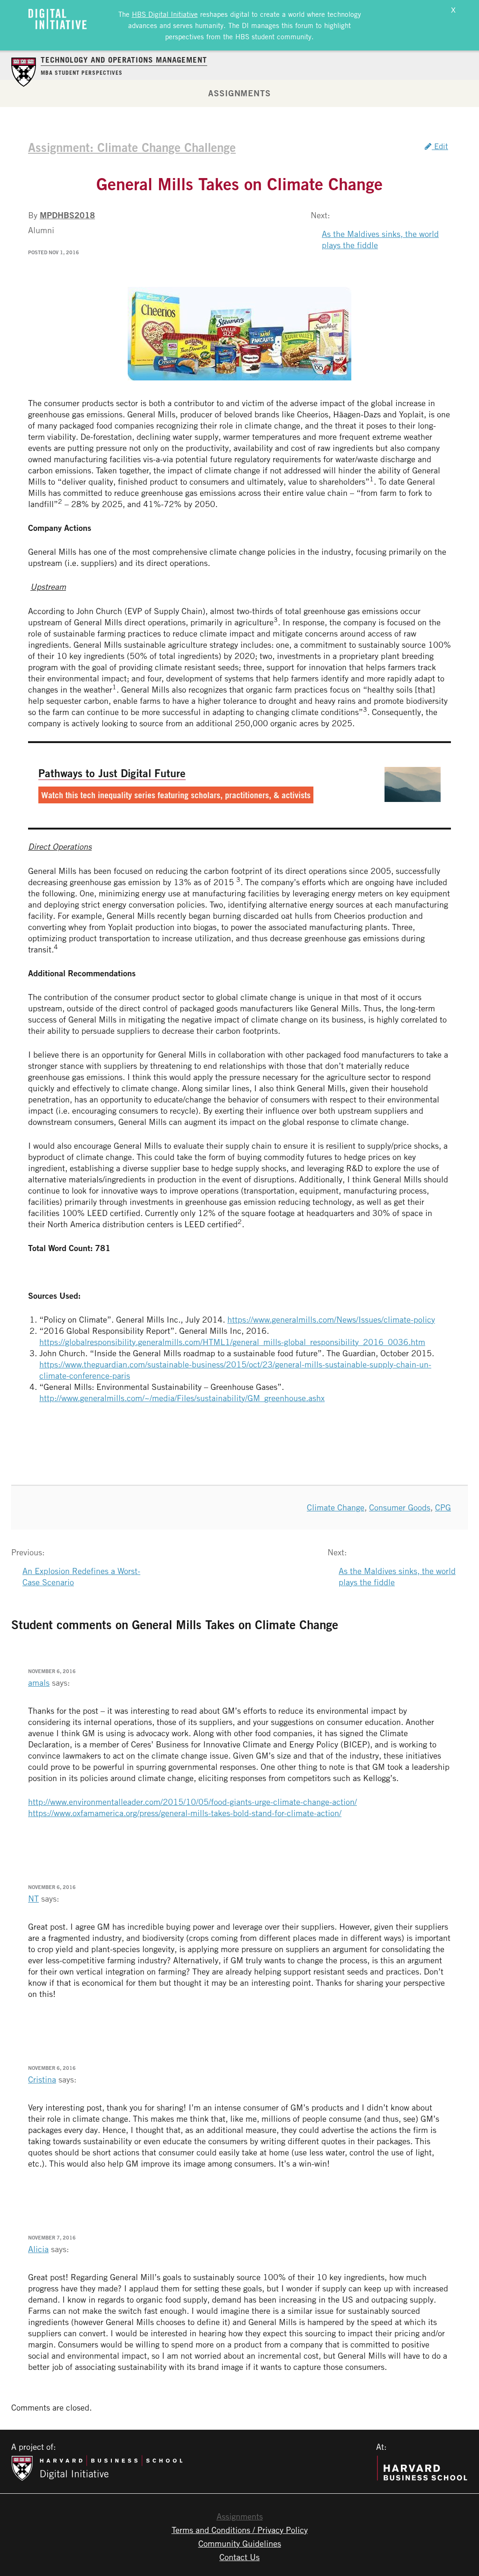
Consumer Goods (400, 1507)
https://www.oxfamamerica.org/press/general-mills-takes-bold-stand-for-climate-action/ (185, 1813)
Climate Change (336, 1507)
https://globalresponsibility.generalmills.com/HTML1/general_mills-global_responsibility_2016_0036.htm (232, 1342)
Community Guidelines (240, 2543)
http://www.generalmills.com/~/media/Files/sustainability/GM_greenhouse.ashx (182, 1398)
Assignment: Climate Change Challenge (132, 147)
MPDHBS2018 (67, 215)
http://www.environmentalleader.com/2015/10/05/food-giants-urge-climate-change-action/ (192, 1802)
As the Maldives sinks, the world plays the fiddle (380, 239)
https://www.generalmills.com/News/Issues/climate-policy (331, 1319)
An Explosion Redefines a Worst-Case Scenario (81, 1576)
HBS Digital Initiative (165, 14)
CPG (443, 1507)
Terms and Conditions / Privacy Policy (240, 2530)
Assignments (239, 93)
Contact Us (239, 2557)
